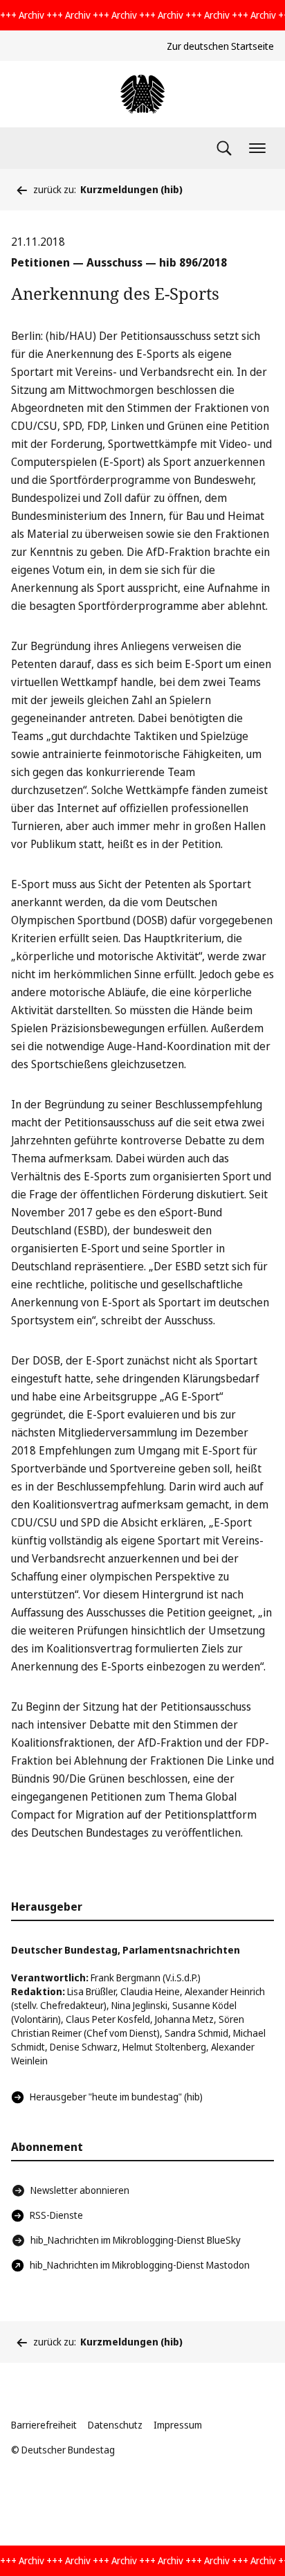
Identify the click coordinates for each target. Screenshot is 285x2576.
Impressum (178, 2425)
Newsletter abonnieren (80, 2190)
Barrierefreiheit (44, 2425)
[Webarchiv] (142, 94)
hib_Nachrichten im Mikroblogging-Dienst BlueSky (136, 2240)
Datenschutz (115, 2425)
